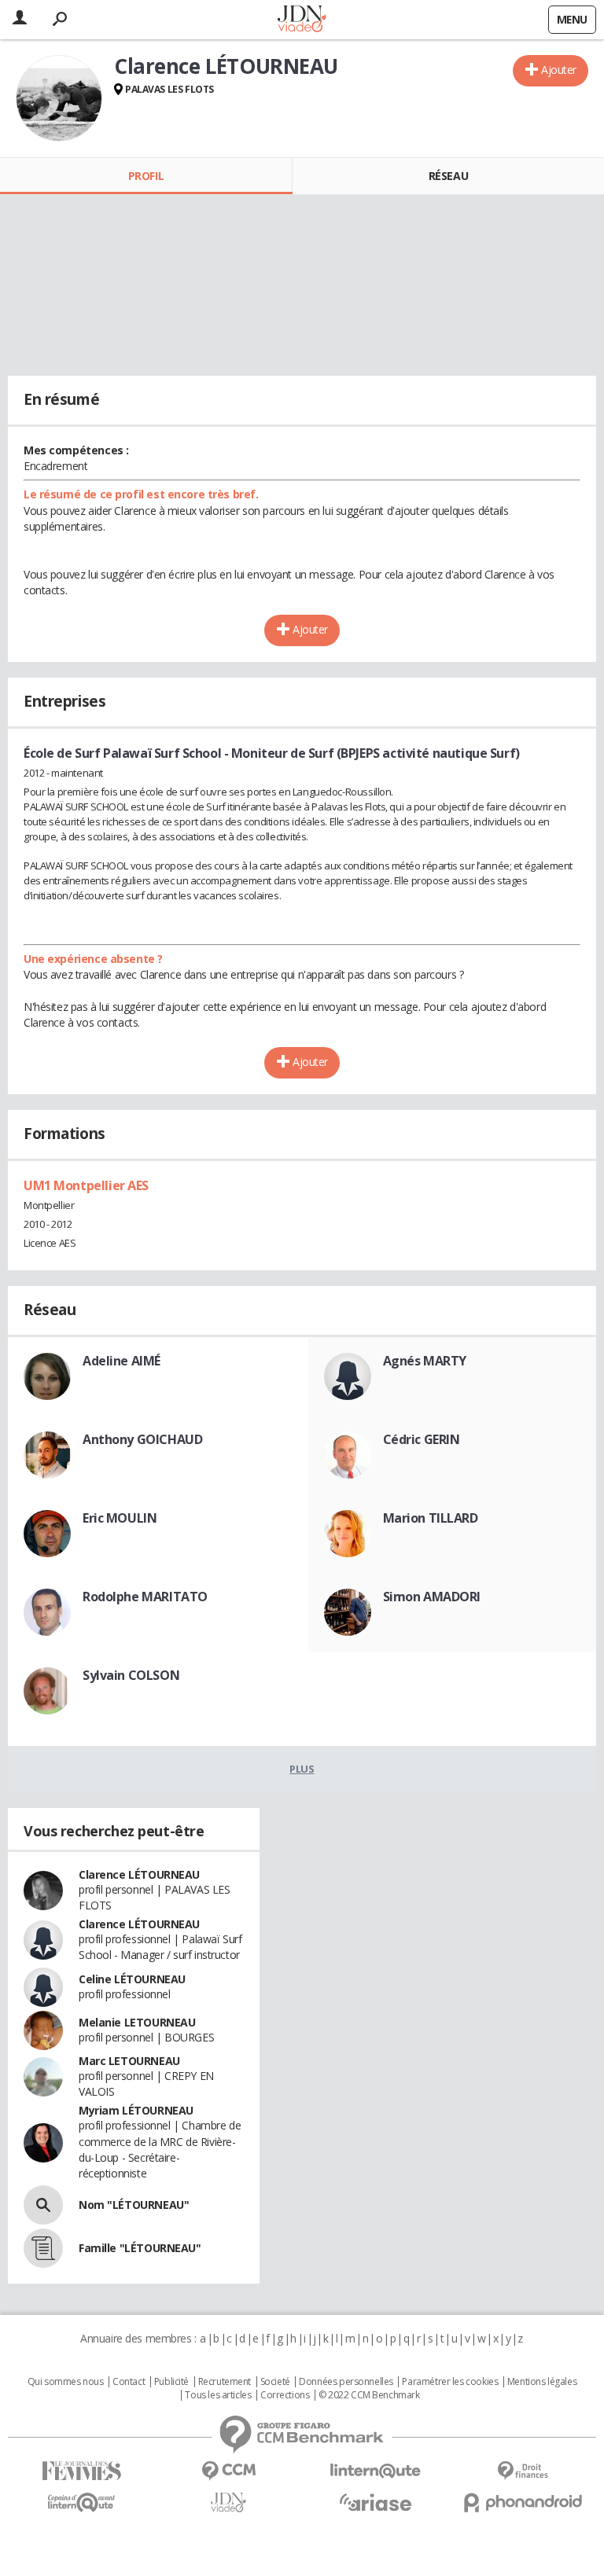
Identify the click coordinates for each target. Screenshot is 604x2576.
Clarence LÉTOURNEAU (139, 1874)
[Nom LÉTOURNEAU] (43, 2205)
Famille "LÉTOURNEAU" (140, 2248)
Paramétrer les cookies (450, 2382)
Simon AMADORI (432, 1597)
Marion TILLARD (431, 1518)
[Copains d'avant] (81, 2503)
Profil (146, 176)
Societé (275, 2382)
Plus (302, 1769)
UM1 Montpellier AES (86, 1185)
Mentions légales (542, 2382)
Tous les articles (218, 2395)
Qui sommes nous (66, 2382)
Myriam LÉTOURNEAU (136, 2110)
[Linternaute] (376, 2471)
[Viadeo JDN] (228, 2503)
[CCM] (228, 2471)
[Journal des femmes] (81, 2471)
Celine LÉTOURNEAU (132, 1979)
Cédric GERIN (422, 1439)
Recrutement (225, 2382)
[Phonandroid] (523, 2503)
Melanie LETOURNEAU (137, 2022)
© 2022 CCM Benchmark (369, 2395)
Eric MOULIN (120, 1518)
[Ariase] (376, 2502)
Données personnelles (346, 2382)
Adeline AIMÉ (122, 1361)
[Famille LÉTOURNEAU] (43, 2248)
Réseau (448, 176)
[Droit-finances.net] (523, 2471)
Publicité (171, 2382)
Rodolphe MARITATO (145, 1597)
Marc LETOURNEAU (129, 2061)
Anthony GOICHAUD (142, 1439)
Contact (129, 2382)
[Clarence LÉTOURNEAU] (59, 98)
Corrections (285, 2395)
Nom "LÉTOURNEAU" (134, 2205)
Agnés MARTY (425, 1361)
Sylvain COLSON (131, 1675)
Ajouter (559, 70)
